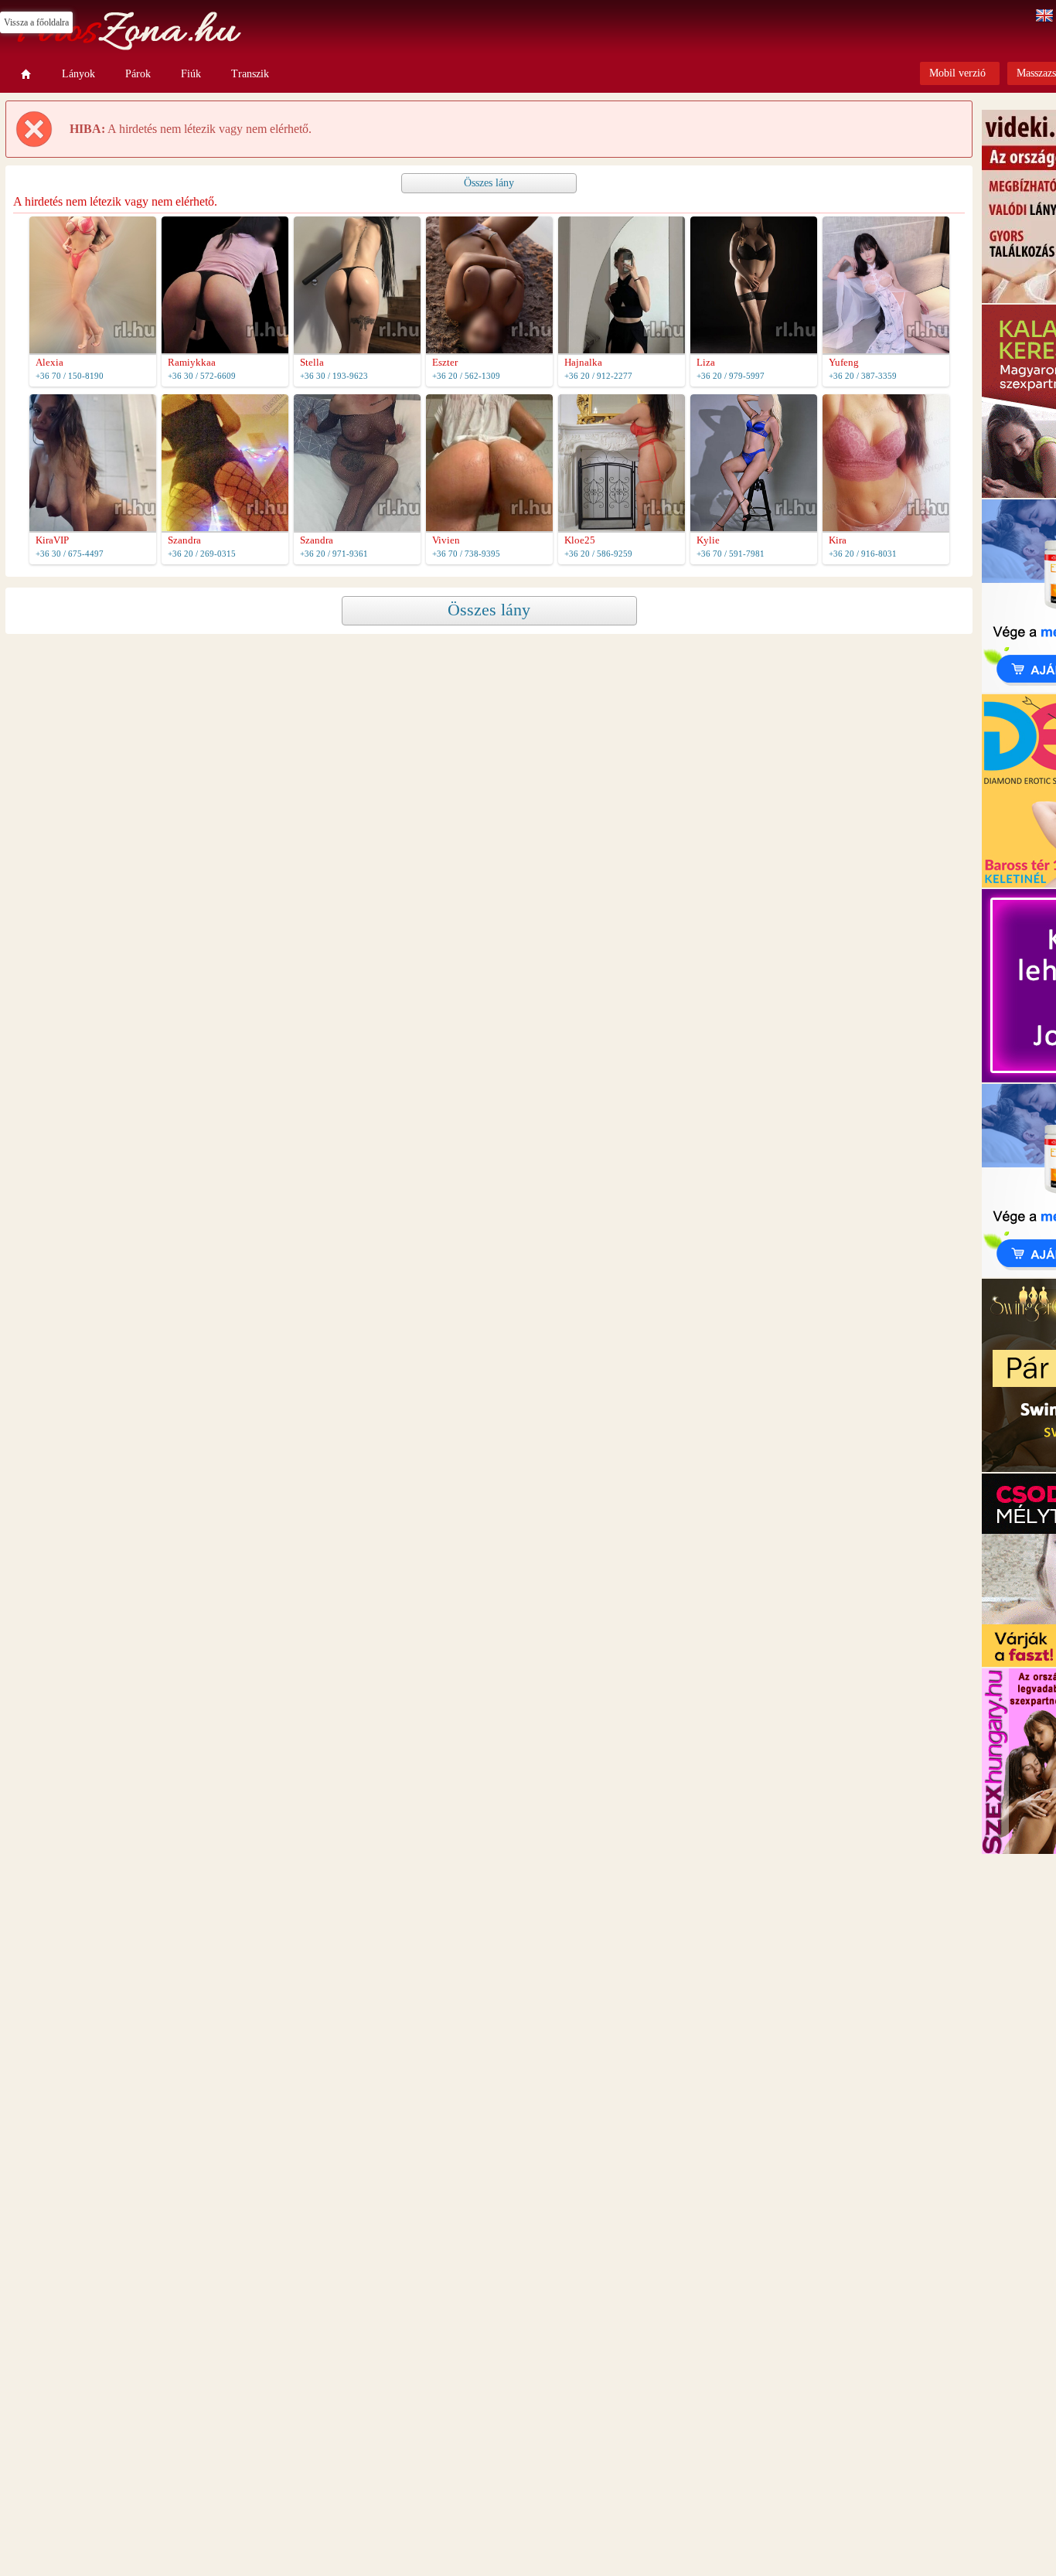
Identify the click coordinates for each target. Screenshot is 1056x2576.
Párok (138, 74)
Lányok (78, 74)
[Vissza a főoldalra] (26, 74)
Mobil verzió (957, 73)
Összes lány (489, 183)
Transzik (250, 74)
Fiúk (191, 74)
